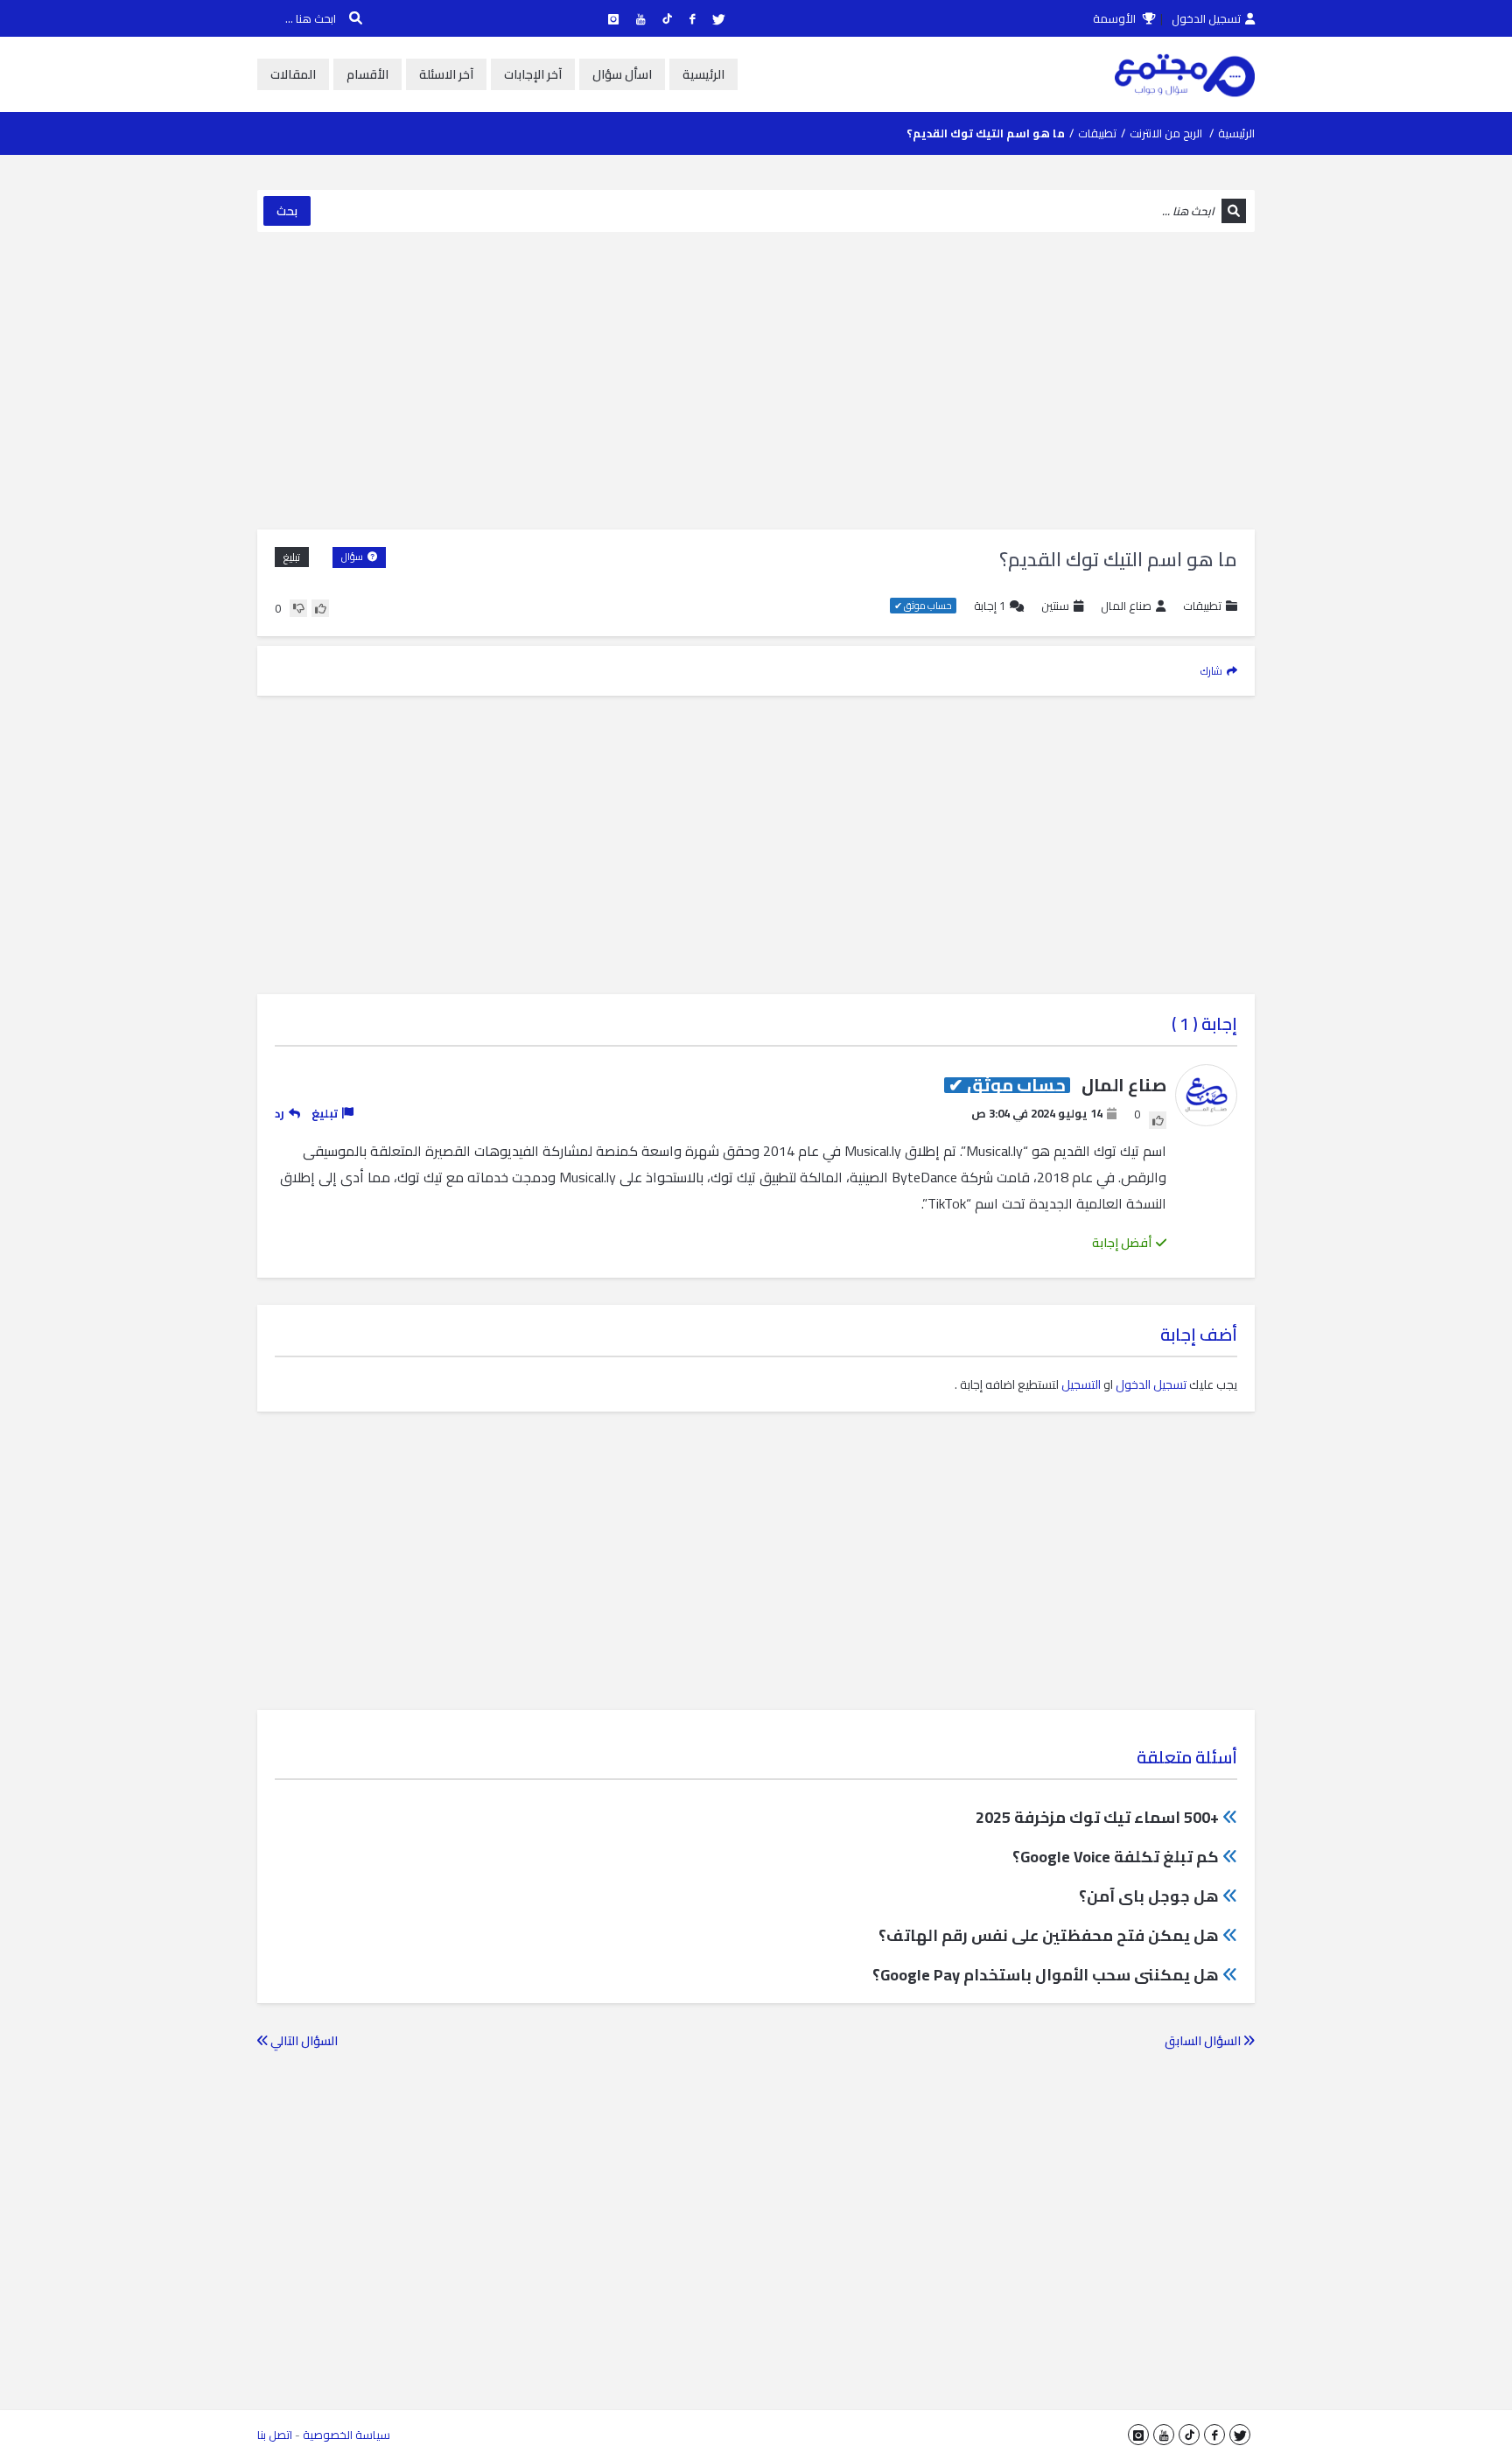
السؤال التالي (303, 2041)
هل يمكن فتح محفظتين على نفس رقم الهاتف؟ (1049, 1935)
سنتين (1055, 606)
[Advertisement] (756, 381)
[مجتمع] (1185, 74)
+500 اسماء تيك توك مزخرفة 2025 (1097, 1817)
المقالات (293, 74)
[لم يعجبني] (298, 608)
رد (280, 1113)
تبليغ (292, 557)
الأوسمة (1116, 18)
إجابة (990, 606)
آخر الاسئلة (446, 74)
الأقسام (367, 74)
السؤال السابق (1204, 2041)
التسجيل (1081, 1384)
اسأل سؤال (622, 74)
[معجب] (320, 608)
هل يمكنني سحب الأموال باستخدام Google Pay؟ (1046, 1975)
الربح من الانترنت (1166, 133)
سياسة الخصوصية (346, 2435)
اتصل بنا (275, 2435)
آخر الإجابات (533, 74)
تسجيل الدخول (1206, 18)
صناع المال (1126, 606)
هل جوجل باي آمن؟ (1149, 1896)
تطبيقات (1097, 133)
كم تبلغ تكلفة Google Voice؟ (1116, 1857)
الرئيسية (703, 74)
